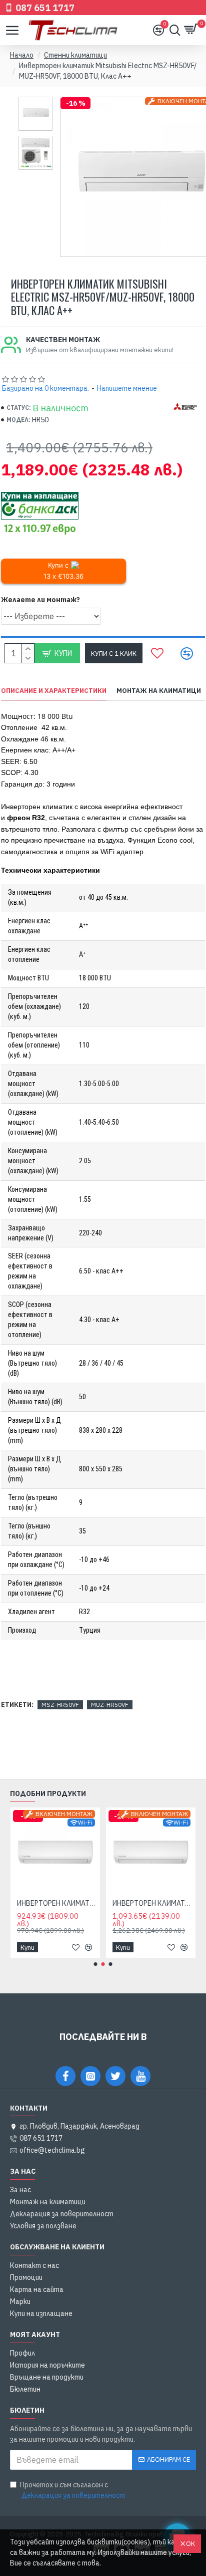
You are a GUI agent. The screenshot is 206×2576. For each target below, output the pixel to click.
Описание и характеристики (54, 691)
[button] (96, 1964)
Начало (22, 55)
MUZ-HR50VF (110, 1705)
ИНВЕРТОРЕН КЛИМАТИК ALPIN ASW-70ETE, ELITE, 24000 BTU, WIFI (110, 1903)
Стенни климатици (75, 55)
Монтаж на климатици (159, 691)
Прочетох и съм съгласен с (72, 2490)
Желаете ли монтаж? (40, 600)
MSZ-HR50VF (60, 1705)
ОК (190, 2544)
